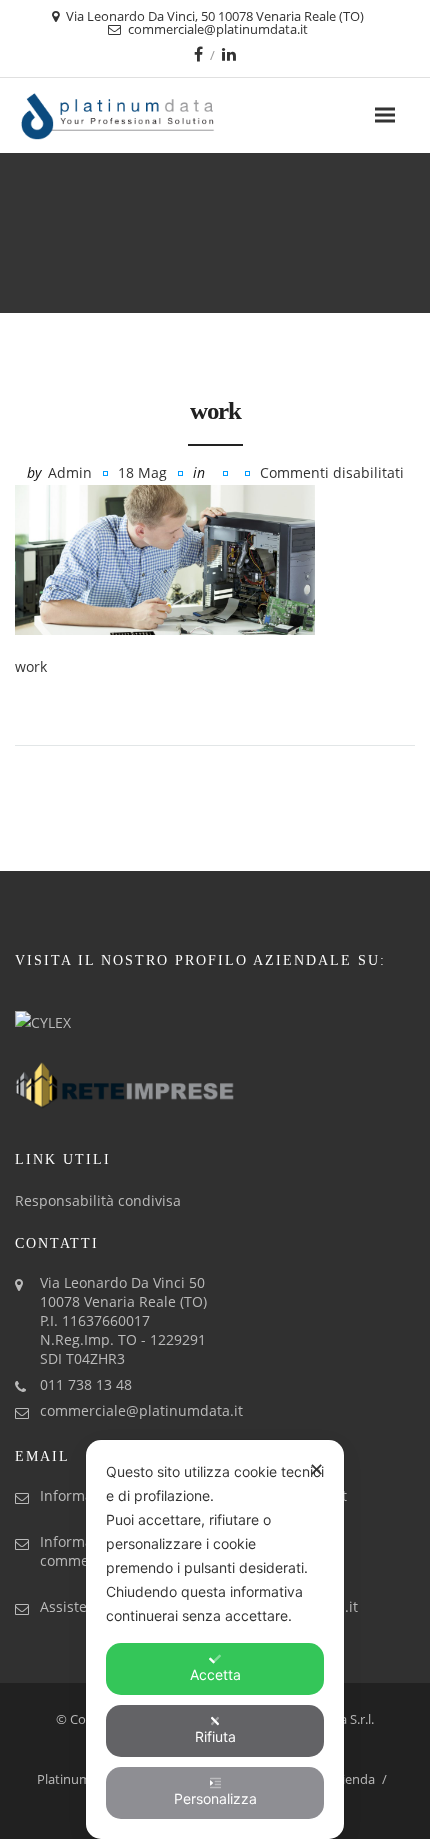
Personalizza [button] (215, 1798)
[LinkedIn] (229, 54)
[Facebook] (198, 54)
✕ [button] (316, 1469)
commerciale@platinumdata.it (141, 1410)
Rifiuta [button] (215, 1736)
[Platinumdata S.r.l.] (152, 115)
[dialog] (215, 1639)
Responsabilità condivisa (98, 1200)
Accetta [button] (215, 1674)
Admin (70, 472)
